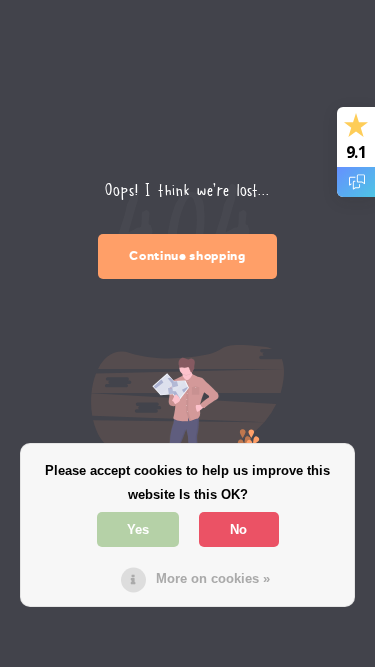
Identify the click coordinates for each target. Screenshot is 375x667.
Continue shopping (187, 255)
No (238, 529)
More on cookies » (213, 578)
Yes (138, 529)
